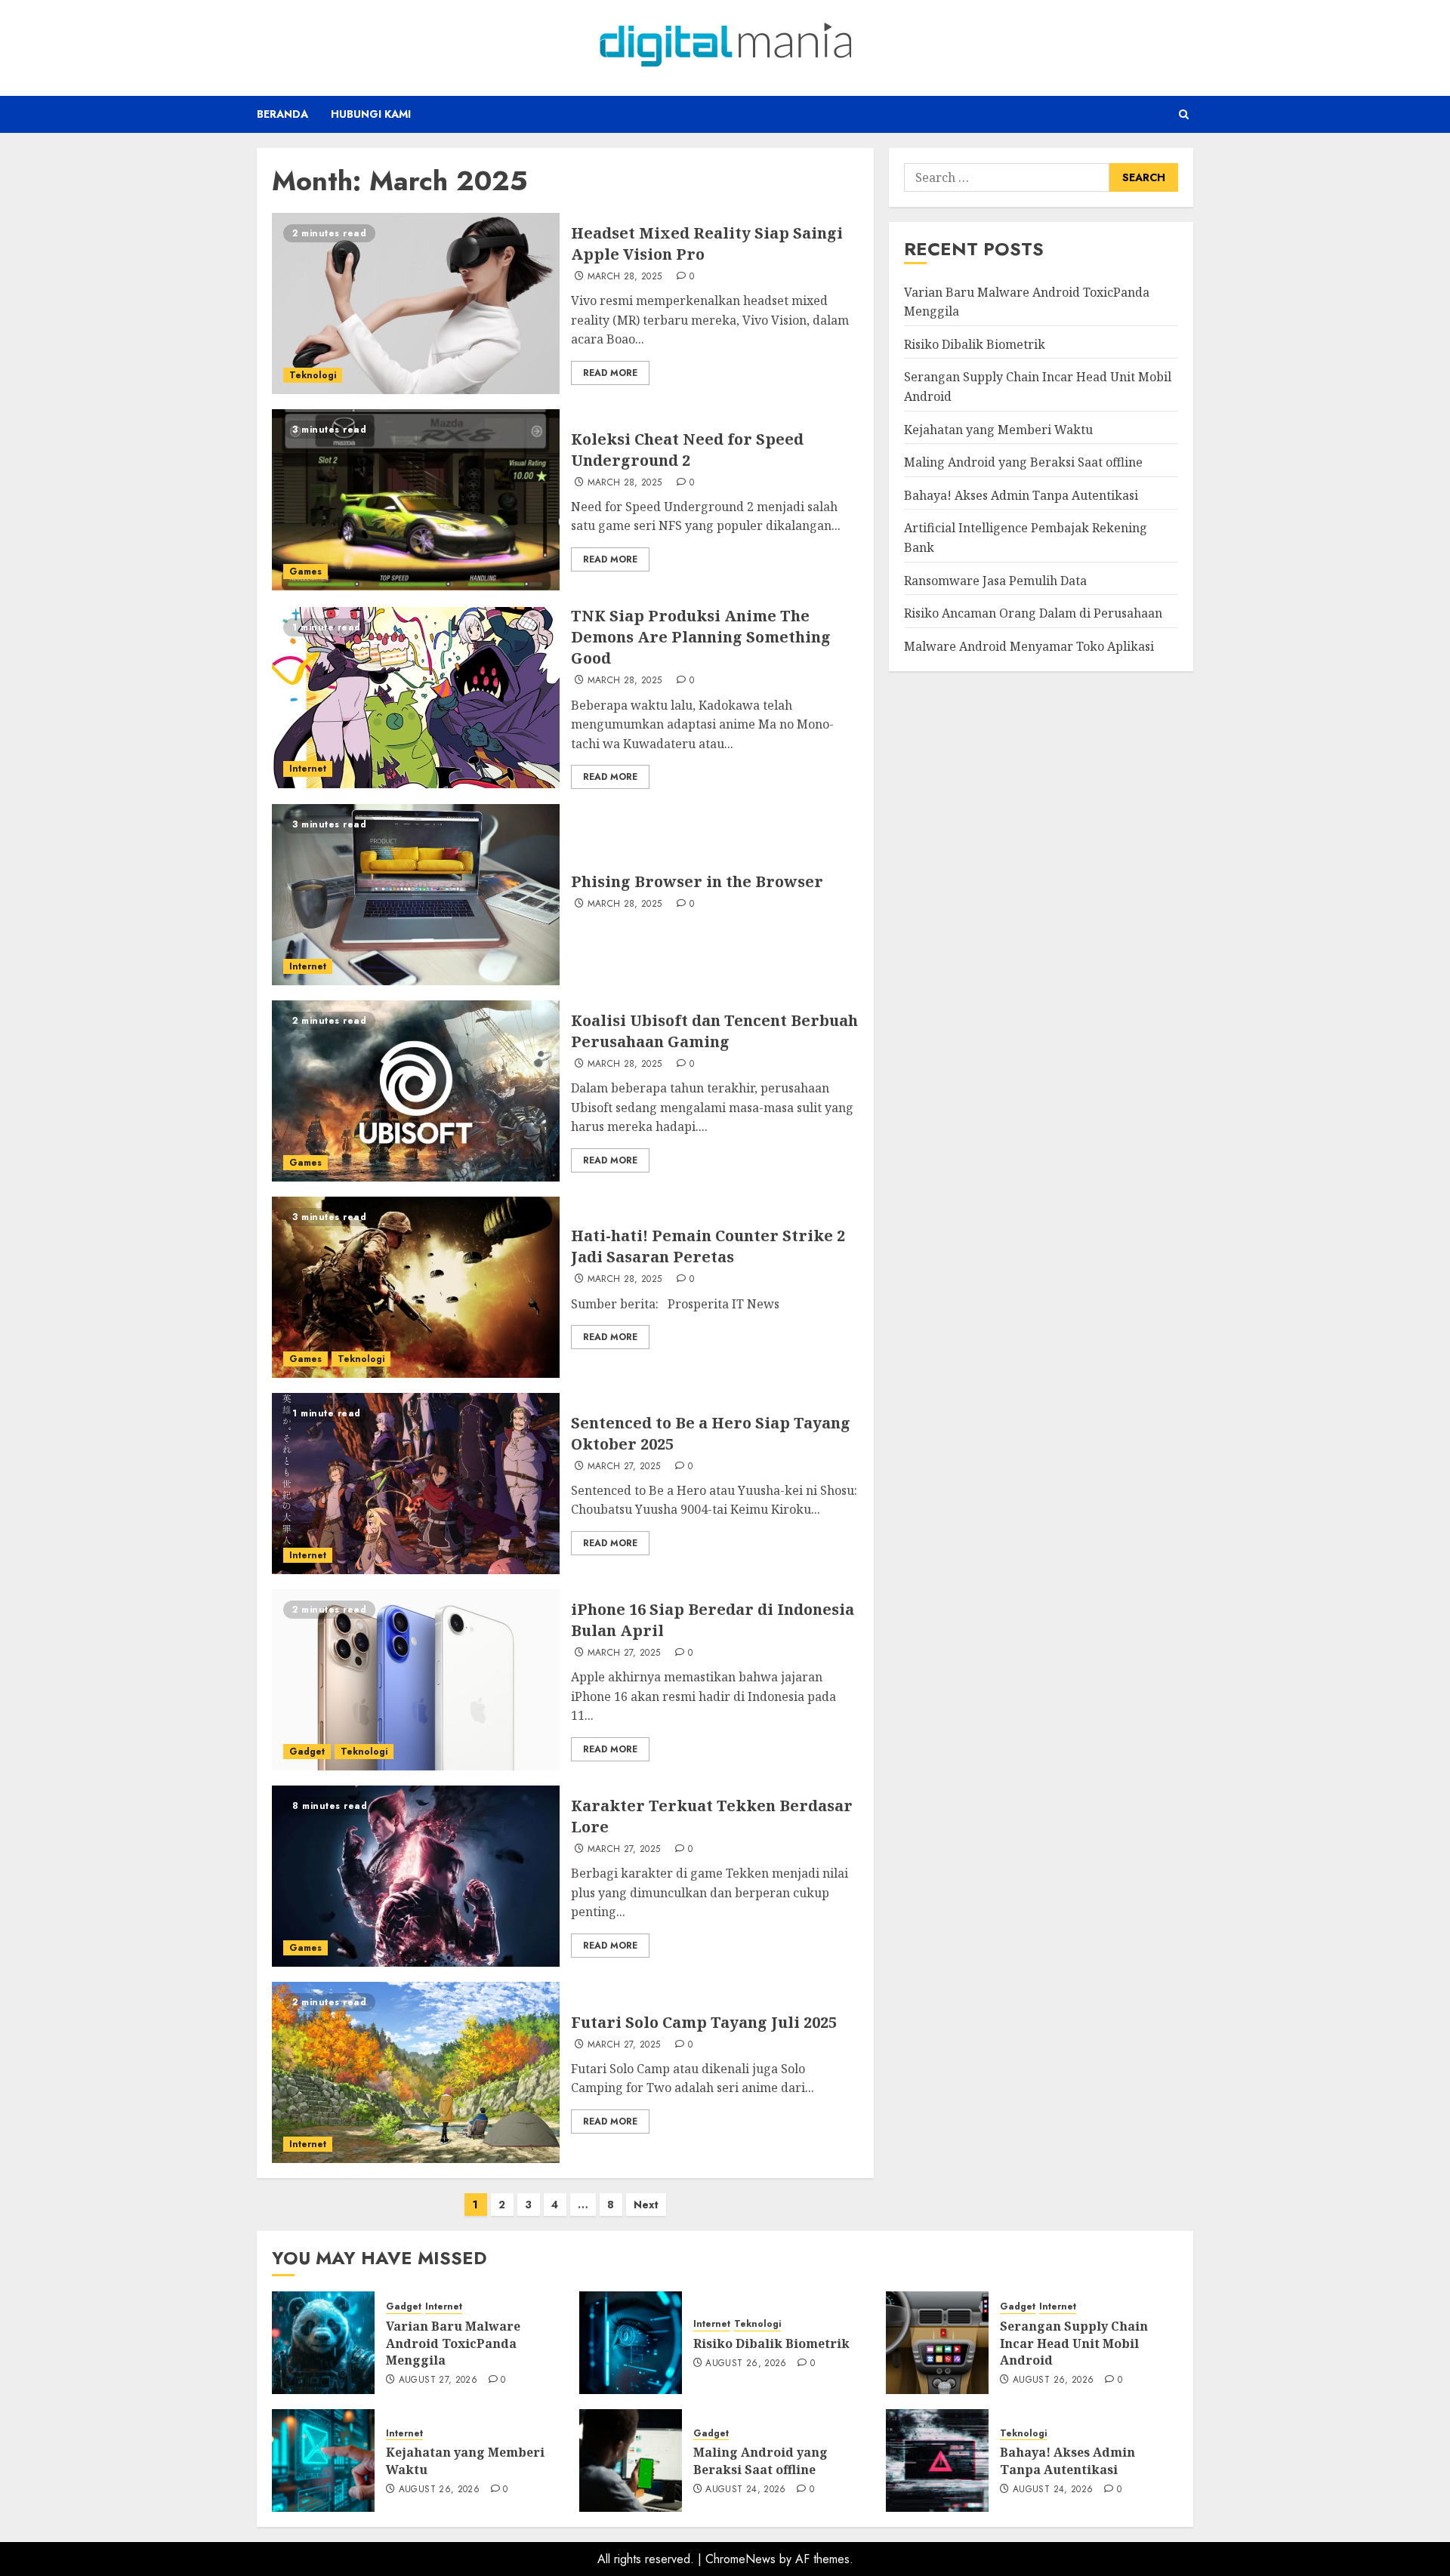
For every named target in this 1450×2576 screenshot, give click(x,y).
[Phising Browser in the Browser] (416, 895)
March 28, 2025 (625, 277)
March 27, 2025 (624, 1467)
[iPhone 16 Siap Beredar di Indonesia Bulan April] (416, 1680)
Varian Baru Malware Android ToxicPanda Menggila (453, 2343)
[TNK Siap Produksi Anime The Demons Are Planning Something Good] (416, 698)
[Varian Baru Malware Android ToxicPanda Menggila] (323, 2343)
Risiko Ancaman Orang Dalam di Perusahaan (1033, 612)
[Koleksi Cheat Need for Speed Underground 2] (416, 500)
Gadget (307, 1752)
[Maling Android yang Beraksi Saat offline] (631, 2460)
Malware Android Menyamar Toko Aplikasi (1029, 646)
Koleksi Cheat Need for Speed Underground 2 (687, 450)
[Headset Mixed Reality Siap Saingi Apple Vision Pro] (416, 304)
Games (305, 572)
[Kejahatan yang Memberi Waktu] (323, 2460)
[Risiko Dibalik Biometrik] (631, 2343)
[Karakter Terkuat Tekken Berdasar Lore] (416, 1876)
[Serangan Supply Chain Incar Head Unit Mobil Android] (937, 2343)
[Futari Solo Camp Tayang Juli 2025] (416, 2072)
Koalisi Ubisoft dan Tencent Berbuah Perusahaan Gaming (714, 1031)
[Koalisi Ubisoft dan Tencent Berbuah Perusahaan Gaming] (416, 1091)
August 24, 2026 (745, 2490)
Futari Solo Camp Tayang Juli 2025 (704, 2022)
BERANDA (282, 114)
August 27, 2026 (438, 2380)
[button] (1184, 114)
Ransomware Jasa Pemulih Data (995, 580)
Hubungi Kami (371, 114)
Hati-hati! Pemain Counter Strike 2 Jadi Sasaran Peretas (708, 1246)
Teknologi (313, 375)
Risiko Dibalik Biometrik (975, 344)
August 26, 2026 (746, 2364)
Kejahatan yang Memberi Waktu (998, 429)
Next (646, 2205)
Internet (308, 769)
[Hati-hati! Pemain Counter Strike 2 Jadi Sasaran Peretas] (416, 1287)
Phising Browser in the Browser (697, 881)
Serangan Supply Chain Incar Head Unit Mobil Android (1074, 2343)
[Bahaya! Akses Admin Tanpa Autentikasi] (937, 2460)
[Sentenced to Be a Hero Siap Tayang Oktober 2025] (416, 1484)
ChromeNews (740, 2559)
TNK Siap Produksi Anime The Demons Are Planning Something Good (701, 637)
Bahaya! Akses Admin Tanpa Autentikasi (1021, 495)
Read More (610, 373)
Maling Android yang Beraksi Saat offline (1023, 461)
